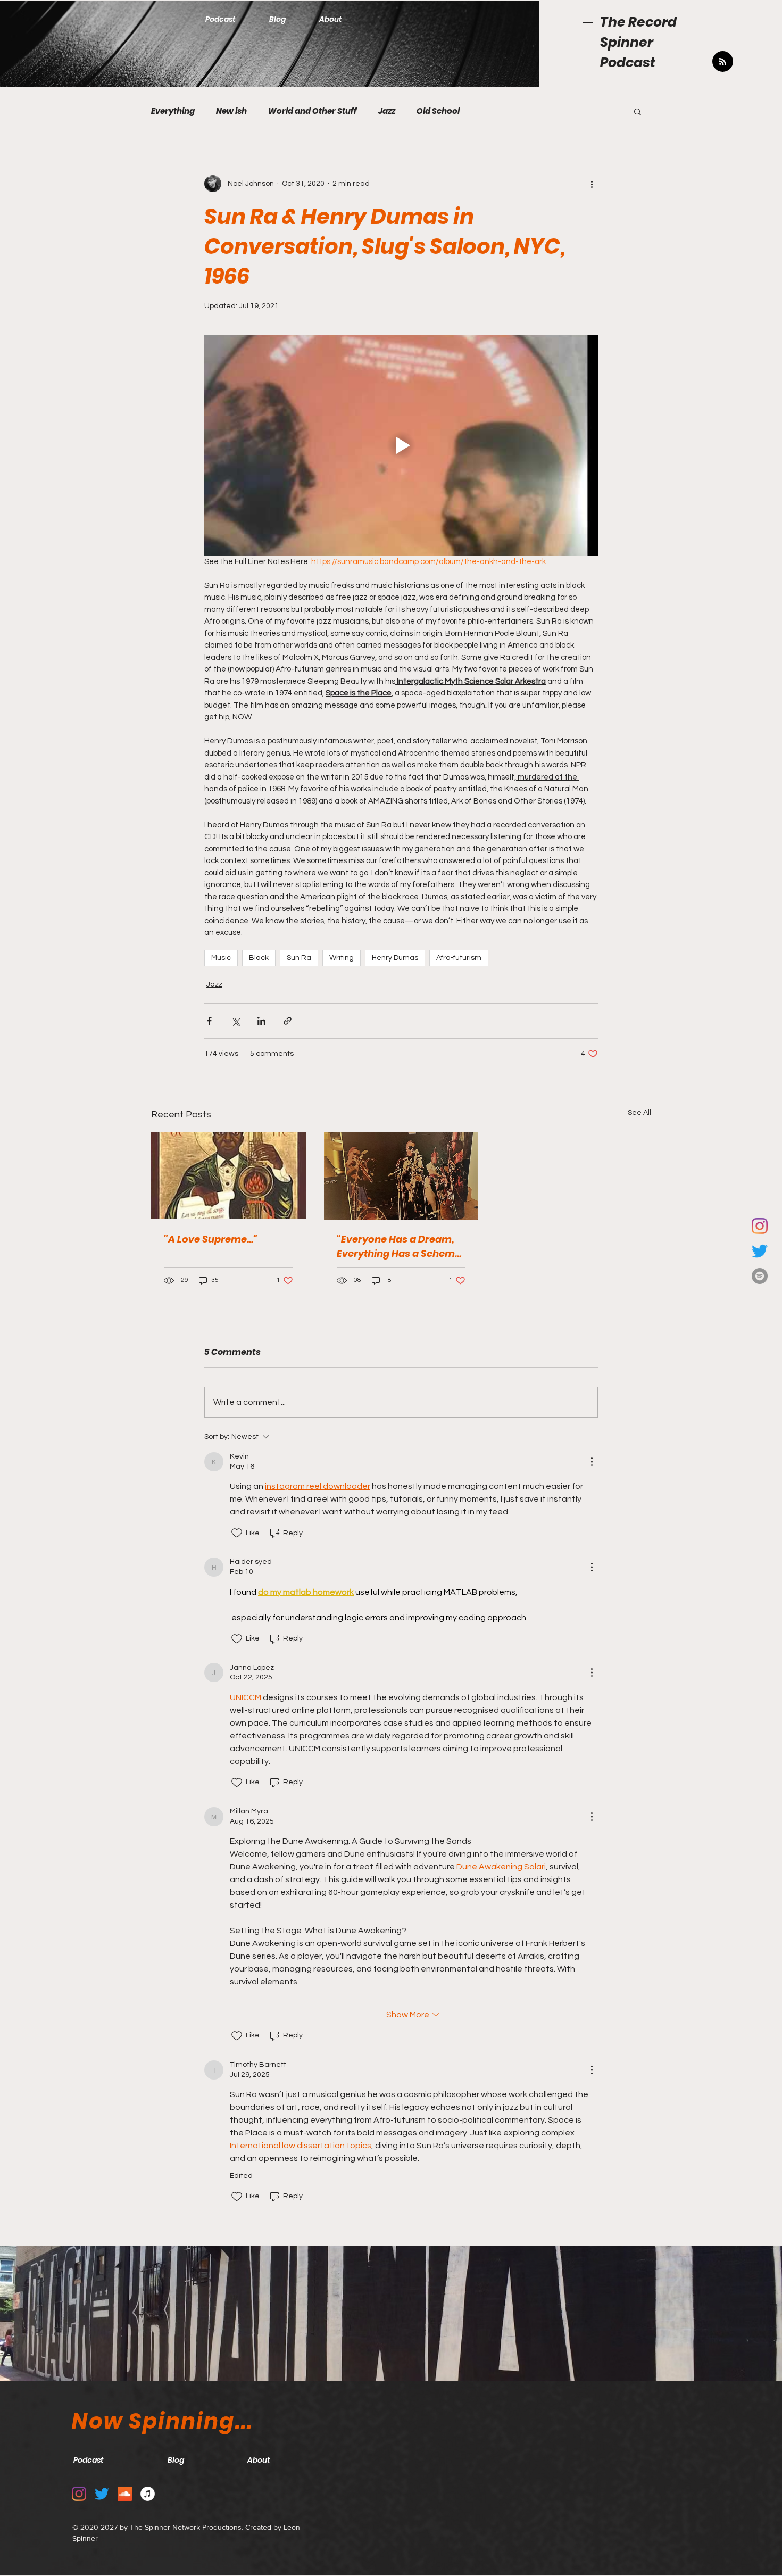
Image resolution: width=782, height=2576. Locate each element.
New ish (231, 111)
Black (259, 958)
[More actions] (592, 184)
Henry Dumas (395, 958)
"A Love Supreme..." (211, 1239)
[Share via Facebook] (209, 1021)
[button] (638, 111)
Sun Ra (299, 958)
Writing (342, 958)
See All (639, 1113)
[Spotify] (760, 1276)
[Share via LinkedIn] (261, 1021)
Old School (438, 111)
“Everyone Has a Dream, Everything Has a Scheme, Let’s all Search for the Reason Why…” (400, 1246)
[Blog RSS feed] (723, 62)
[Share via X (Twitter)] (235, 1021)
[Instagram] (760, 1226)
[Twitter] (760, 1251)
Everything (173, 111)
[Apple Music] (148, 2494)
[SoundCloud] (125, 2494)
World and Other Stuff (313, 111)
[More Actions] (592, 1462)
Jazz (387, 111)
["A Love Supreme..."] (228, 1176)
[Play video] (401, 445)
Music (221, 958)
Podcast (628, 63)
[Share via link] (288, 1021)
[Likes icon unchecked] (237, 1533)
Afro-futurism (459, 958)
